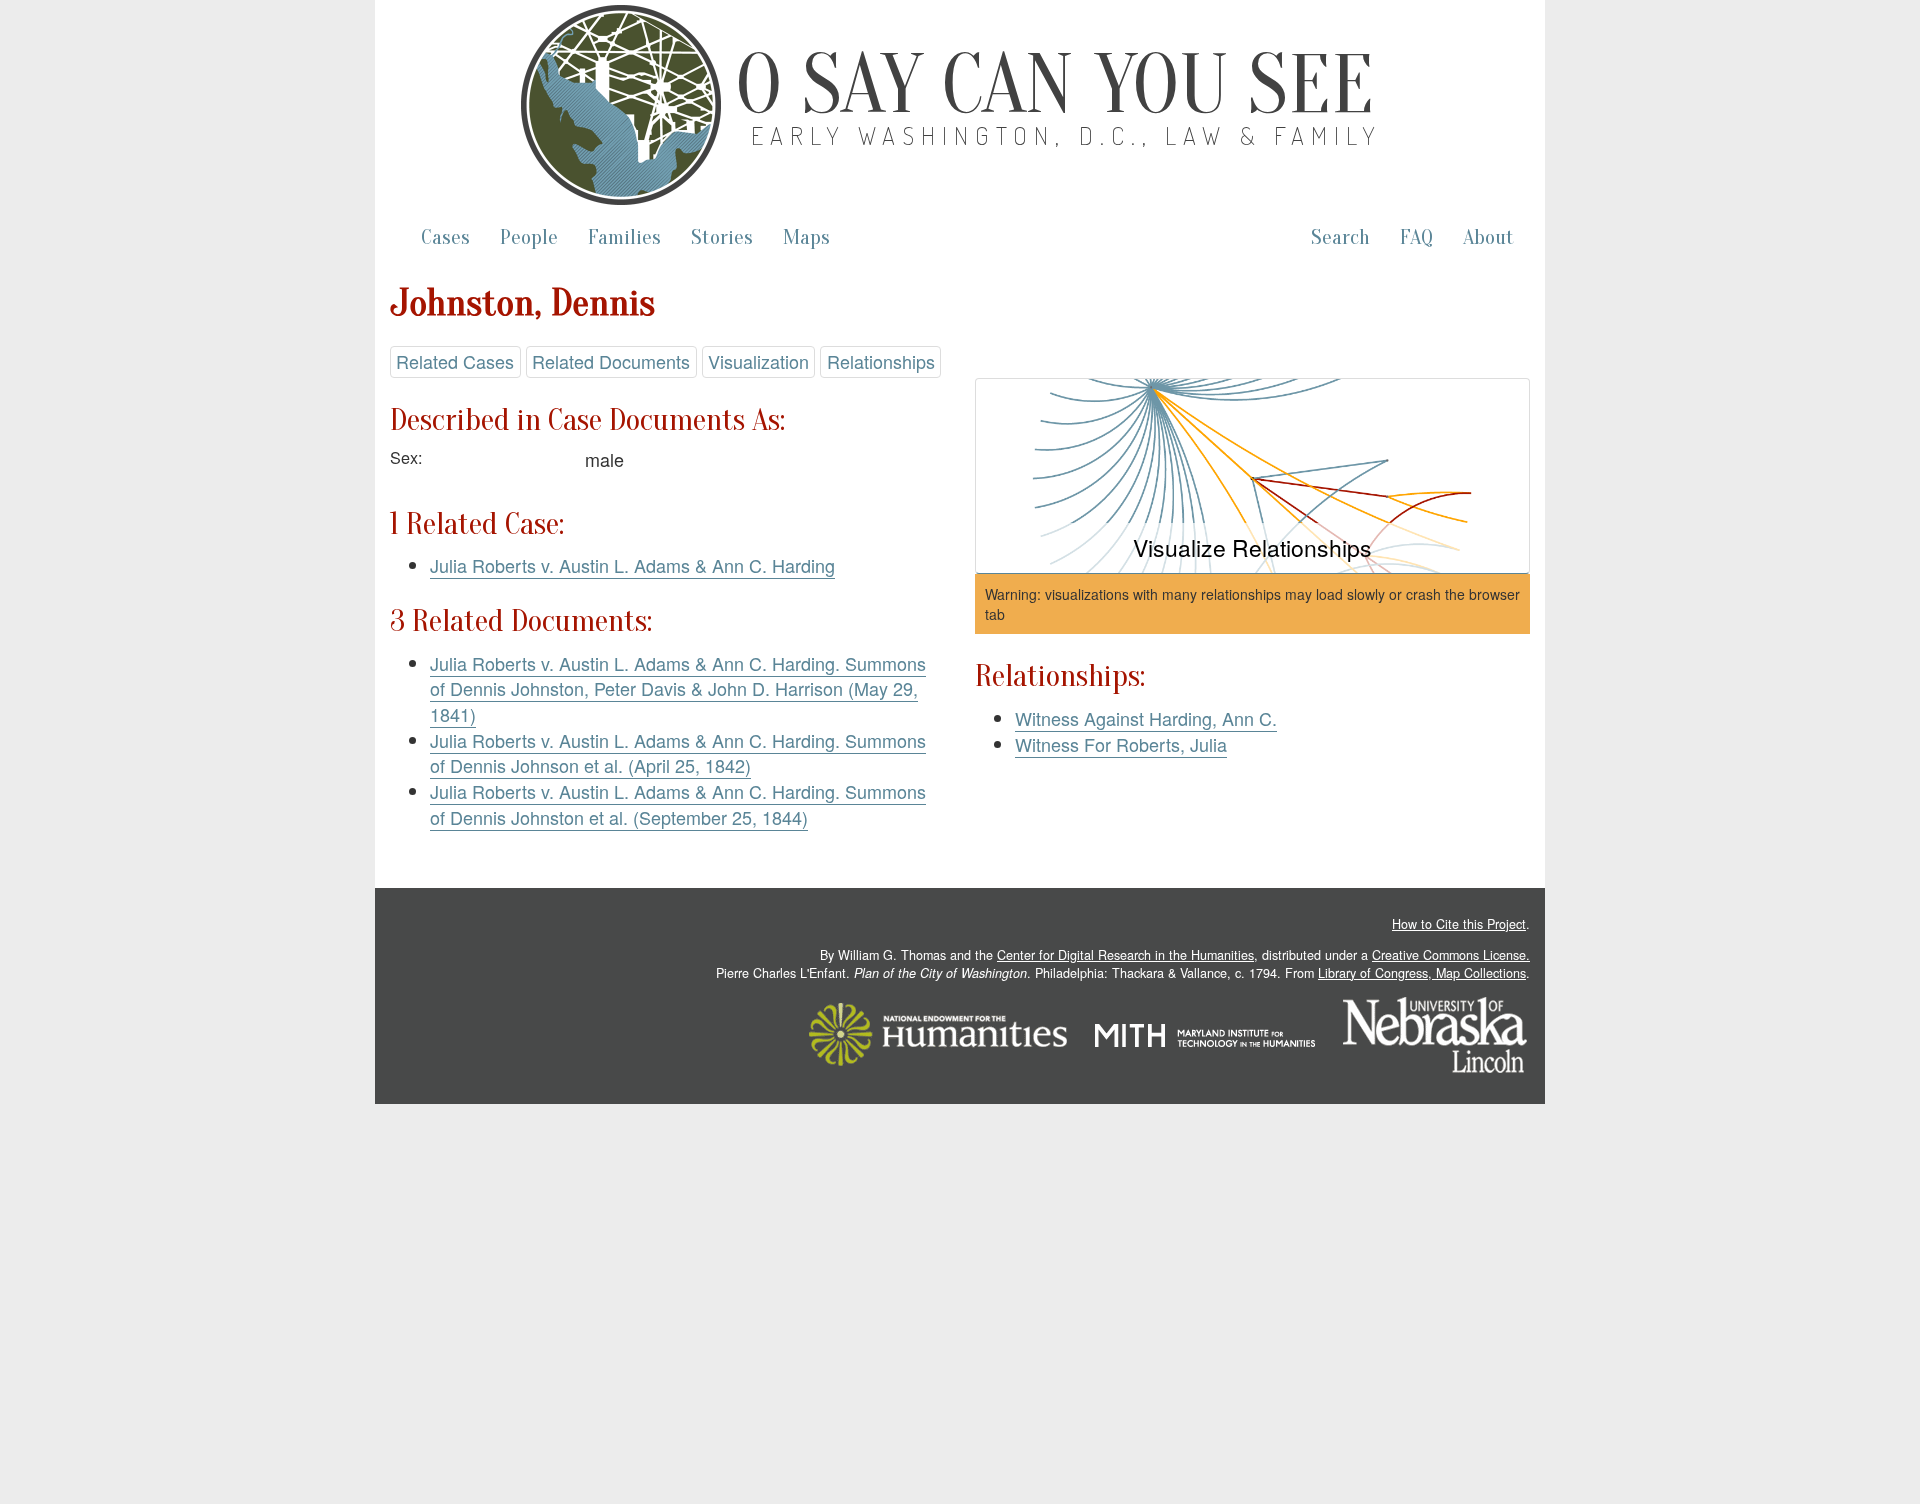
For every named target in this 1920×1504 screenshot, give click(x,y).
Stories (722, 237)
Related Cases (455, 361)
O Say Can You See (1055, 85)
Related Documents (611, 361)
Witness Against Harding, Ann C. (1146, 718)
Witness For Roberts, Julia (1121, 744)
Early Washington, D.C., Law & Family (1067, 135)
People (529, 237)
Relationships (881, 361)
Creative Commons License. (1451, 955)
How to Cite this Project (1459, 924)
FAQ (1416, 237)
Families (624, 237)
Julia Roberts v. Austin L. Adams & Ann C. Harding (632, 565)
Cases (445, 237)
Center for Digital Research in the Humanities (1125, 955)
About (1488, 237)
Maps (806, 237)
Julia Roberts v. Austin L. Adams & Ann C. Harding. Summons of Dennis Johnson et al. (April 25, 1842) (678, 753)
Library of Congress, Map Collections (1422, 973)
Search (1340, 237)
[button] (1252, 476)
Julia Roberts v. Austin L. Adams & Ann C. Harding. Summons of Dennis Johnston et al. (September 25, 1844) (678, 804)
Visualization (758, 361)
